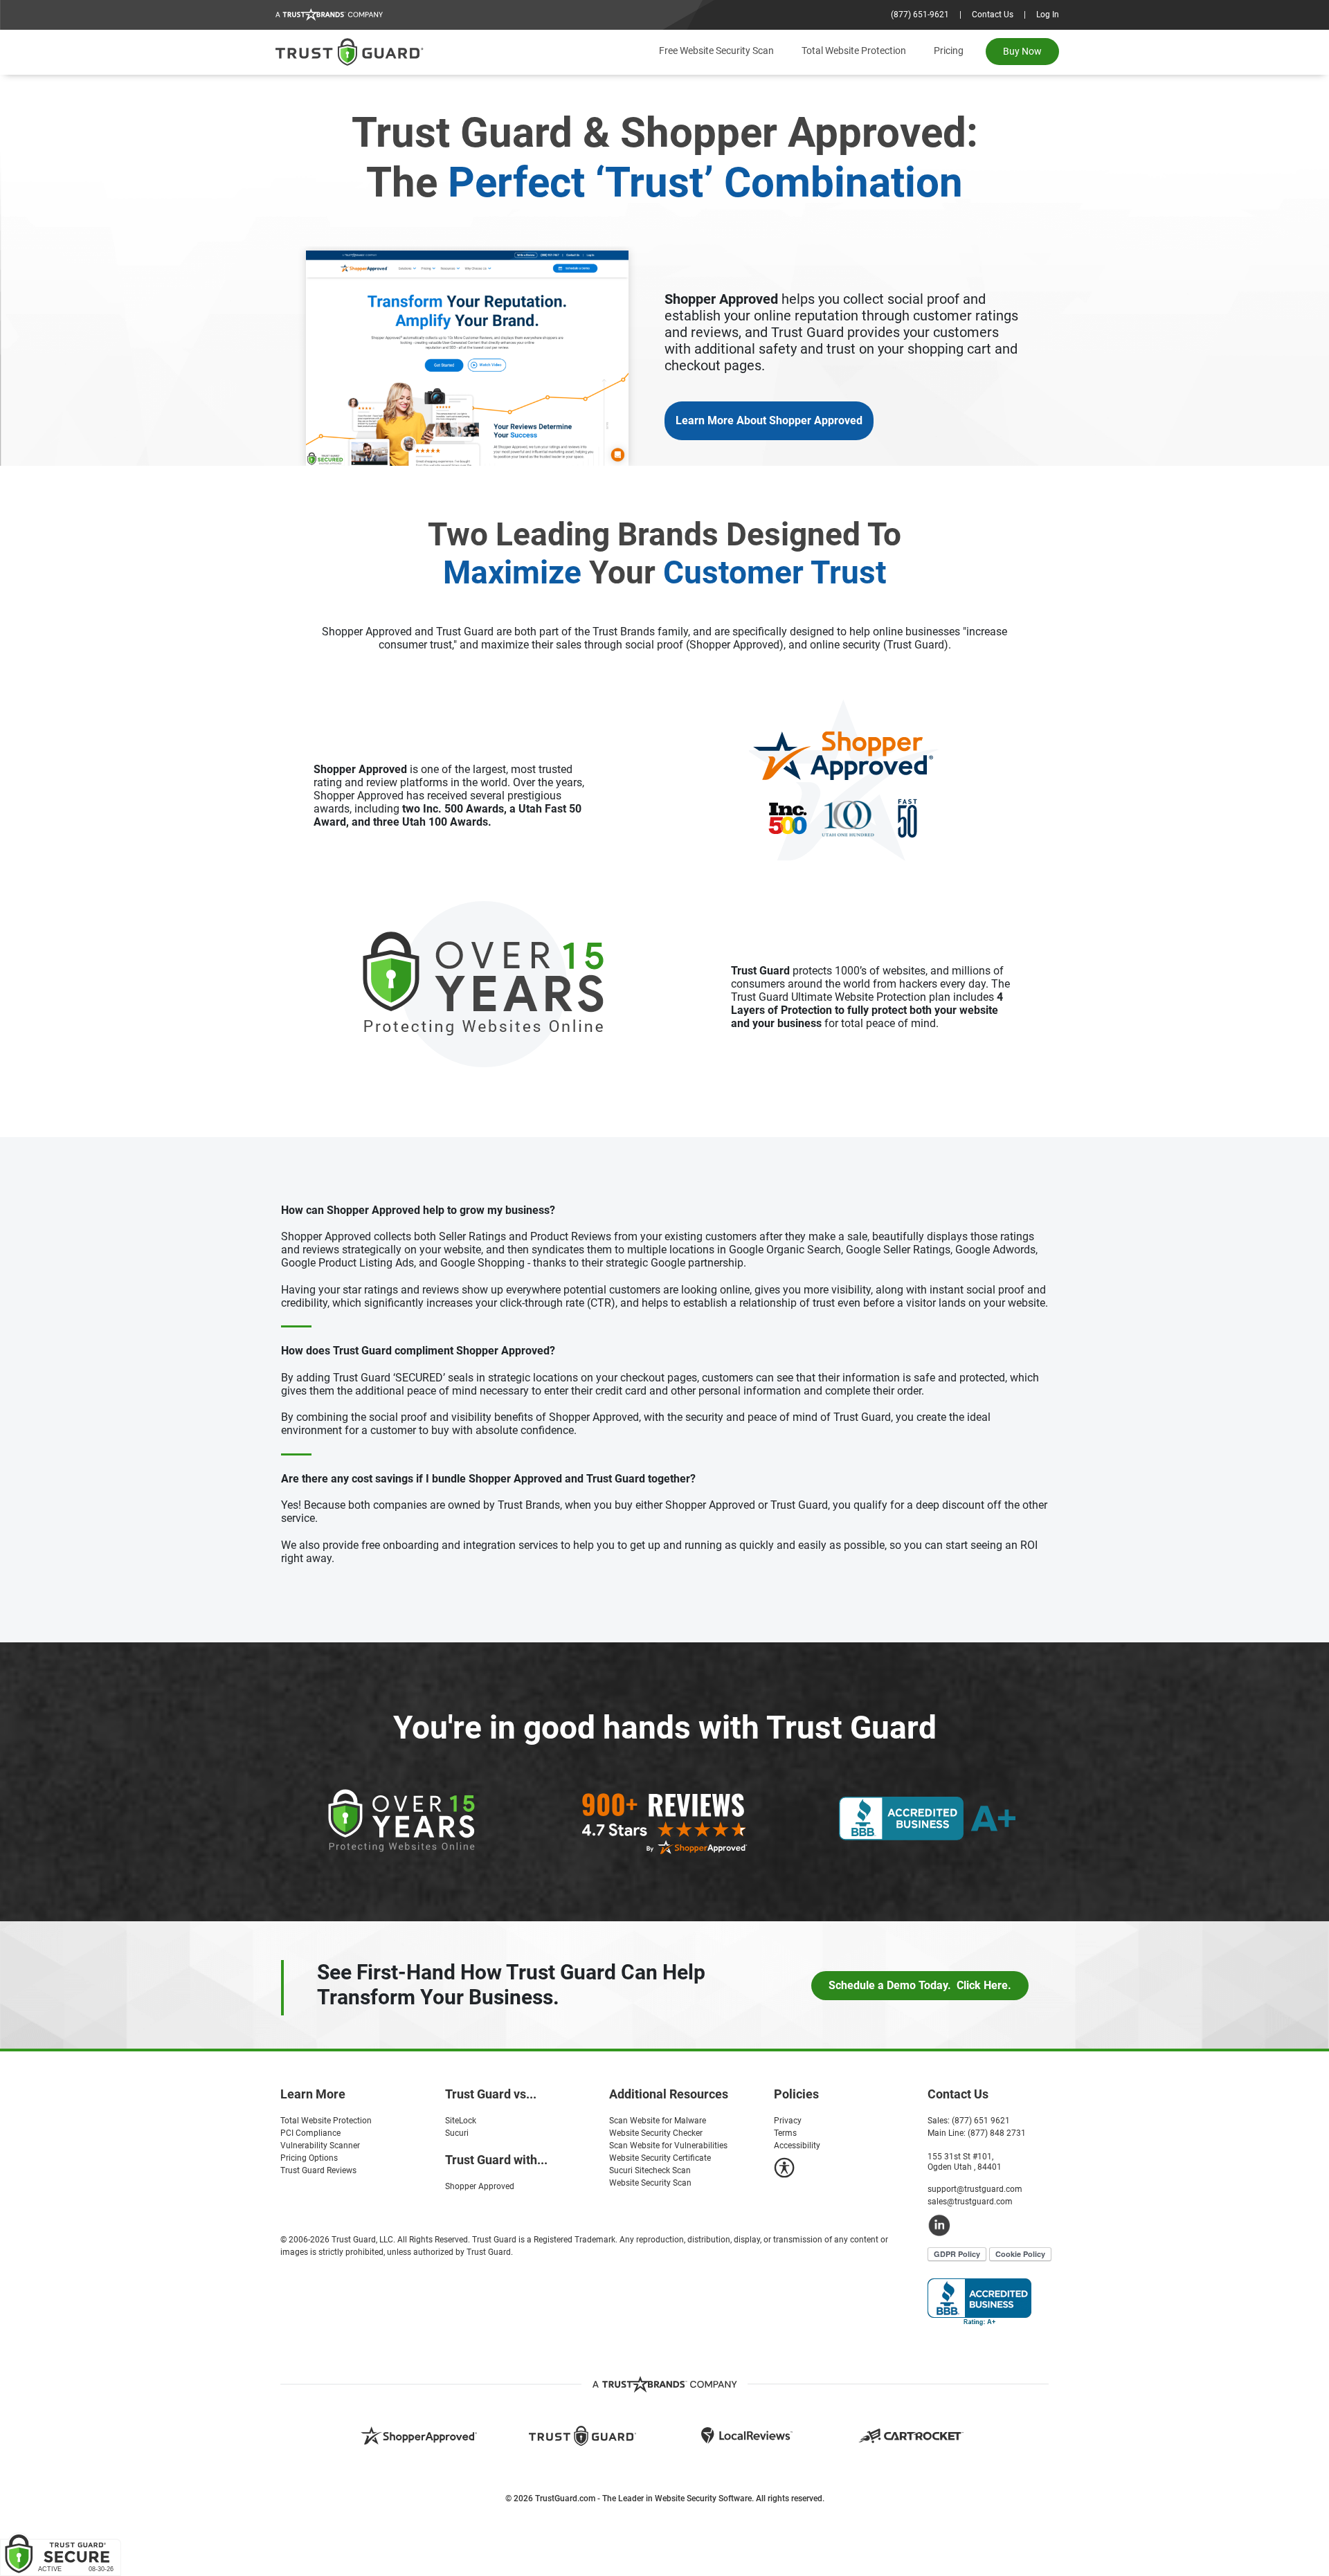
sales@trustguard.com (970, 2202)
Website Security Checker (656, 2133)
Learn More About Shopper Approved (769, 420)
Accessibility (797, 2146)
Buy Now (1022, 51)
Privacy (788, 2121)
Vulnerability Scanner (320, 2146)
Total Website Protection (854, 51)
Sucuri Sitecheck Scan (650, 2170)
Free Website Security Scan (716, 51)
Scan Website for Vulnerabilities (668, 2146)
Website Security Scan (650, 2183)
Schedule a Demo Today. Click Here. (920, 1985)
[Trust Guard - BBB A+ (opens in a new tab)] (979, 2302)
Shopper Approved (480, 2186)
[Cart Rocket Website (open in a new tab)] (911, 2435)
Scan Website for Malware (658, 2121)
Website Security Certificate (660, 2158)
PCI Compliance (310, 2133)
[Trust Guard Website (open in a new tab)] (582, 2436)
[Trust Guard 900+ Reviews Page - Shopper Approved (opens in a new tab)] (664, 1823)
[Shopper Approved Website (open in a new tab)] (419, 2435)
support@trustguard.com (975, 2189)
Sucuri (457, 2133)
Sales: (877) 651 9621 (969, 2121)
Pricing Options (309, 2158)
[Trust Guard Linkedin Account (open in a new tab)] (993, 2225)
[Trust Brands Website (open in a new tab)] (664, 2384)
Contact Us (993, 15)
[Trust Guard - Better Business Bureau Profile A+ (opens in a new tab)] (928, 1818)
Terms (785, 2133)
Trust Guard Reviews (318, 2170)
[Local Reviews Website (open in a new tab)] (747, 2435)
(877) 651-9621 (920, 15)
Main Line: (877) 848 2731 (977, 2133)
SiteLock (461, 2121)
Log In (1048, 15)
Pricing (949, 51)
